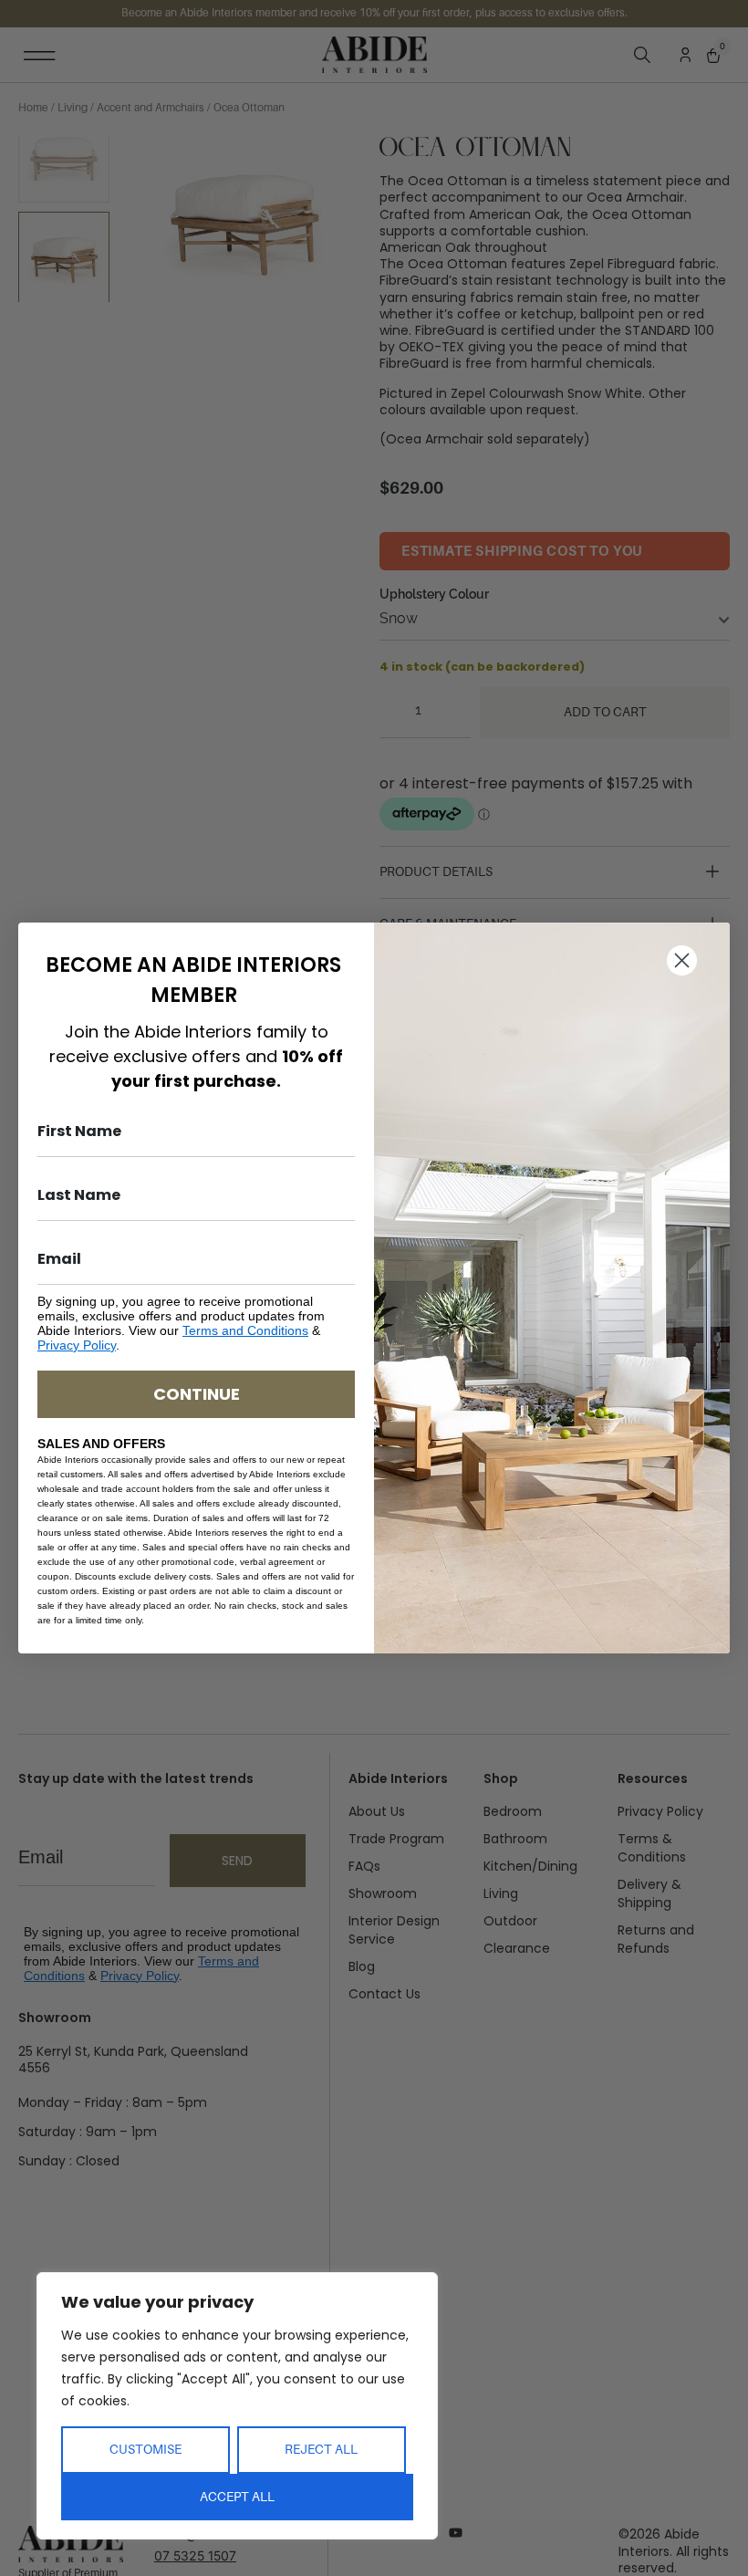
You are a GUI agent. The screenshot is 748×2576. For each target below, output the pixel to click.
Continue (197, 1394)
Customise (145, 2449)
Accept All (237, 2497)
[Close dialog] (682, 960)
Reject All (321, 2449)
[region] (237, 2406)
